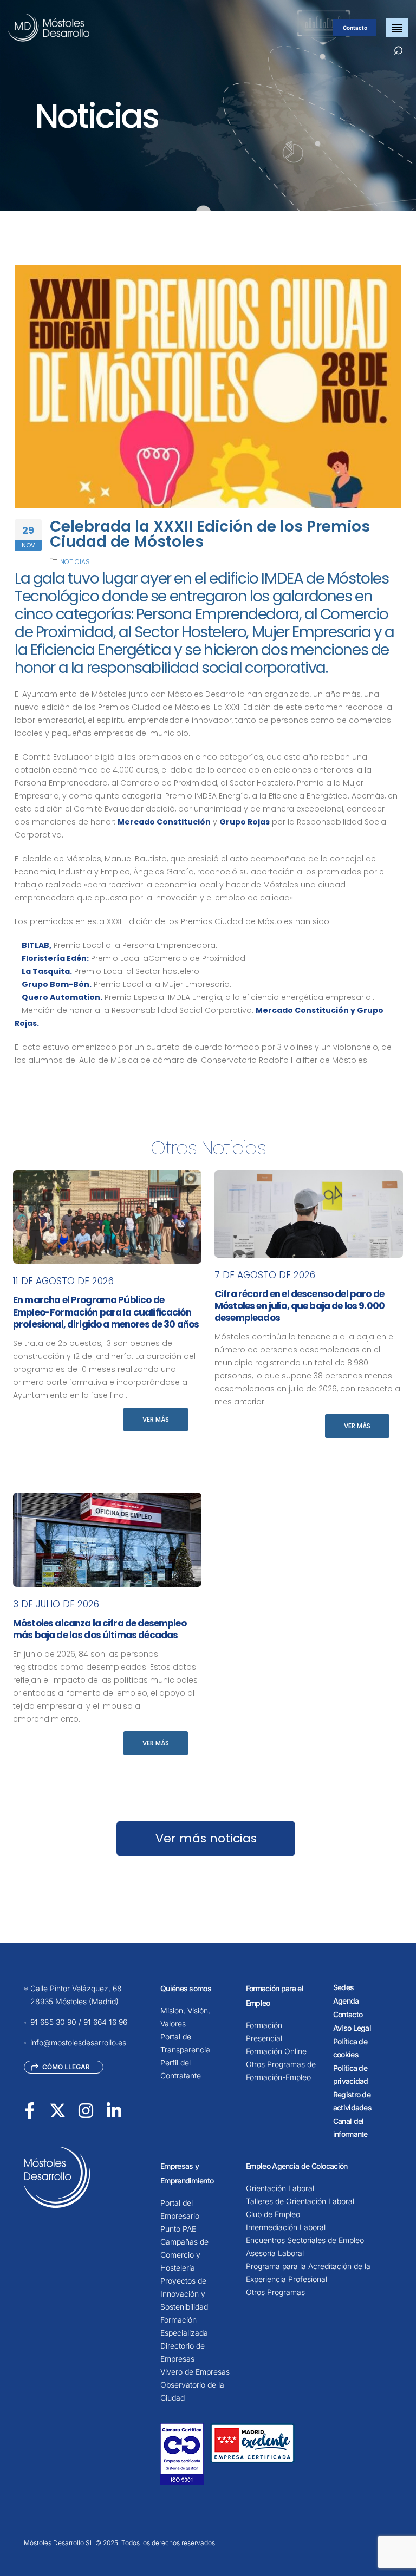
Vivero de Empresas (195, 2372)
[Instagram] (86, 2110)
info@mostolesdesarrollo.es (78, 2042)
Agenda (346, 2001)
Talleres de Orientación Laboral (300, 2201)
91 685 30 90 (53, 2022)
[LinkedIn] (114, 2110)
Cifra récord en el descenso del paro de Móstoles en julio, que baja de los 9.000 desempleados (300, 1306)
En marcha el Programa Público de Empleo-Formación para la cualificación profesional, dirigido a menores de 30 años (106, 1312)
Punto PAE (178, 2229)
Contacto (355, 28)
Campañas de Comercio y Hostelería (184, 2255)
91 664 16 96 (105, 2022)
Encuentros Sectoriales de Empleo (305, 2240)
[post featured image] (107, 1217)
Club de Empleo (273, 2214)
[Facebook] (30, 2110)
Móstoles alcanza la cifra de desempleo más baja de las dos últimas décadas (100, 1629)
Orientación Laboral (280, 2188)
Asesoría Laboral (275, 2253)
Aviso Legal (352, 2028)
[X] (58, 2110)
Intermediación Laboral (286, 2227)
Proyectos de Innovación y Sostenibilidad (184, 2294)
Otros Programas (275, 2292)
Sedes (344, 1987)
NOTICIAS (75, 562)
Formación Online (276, 2051)
